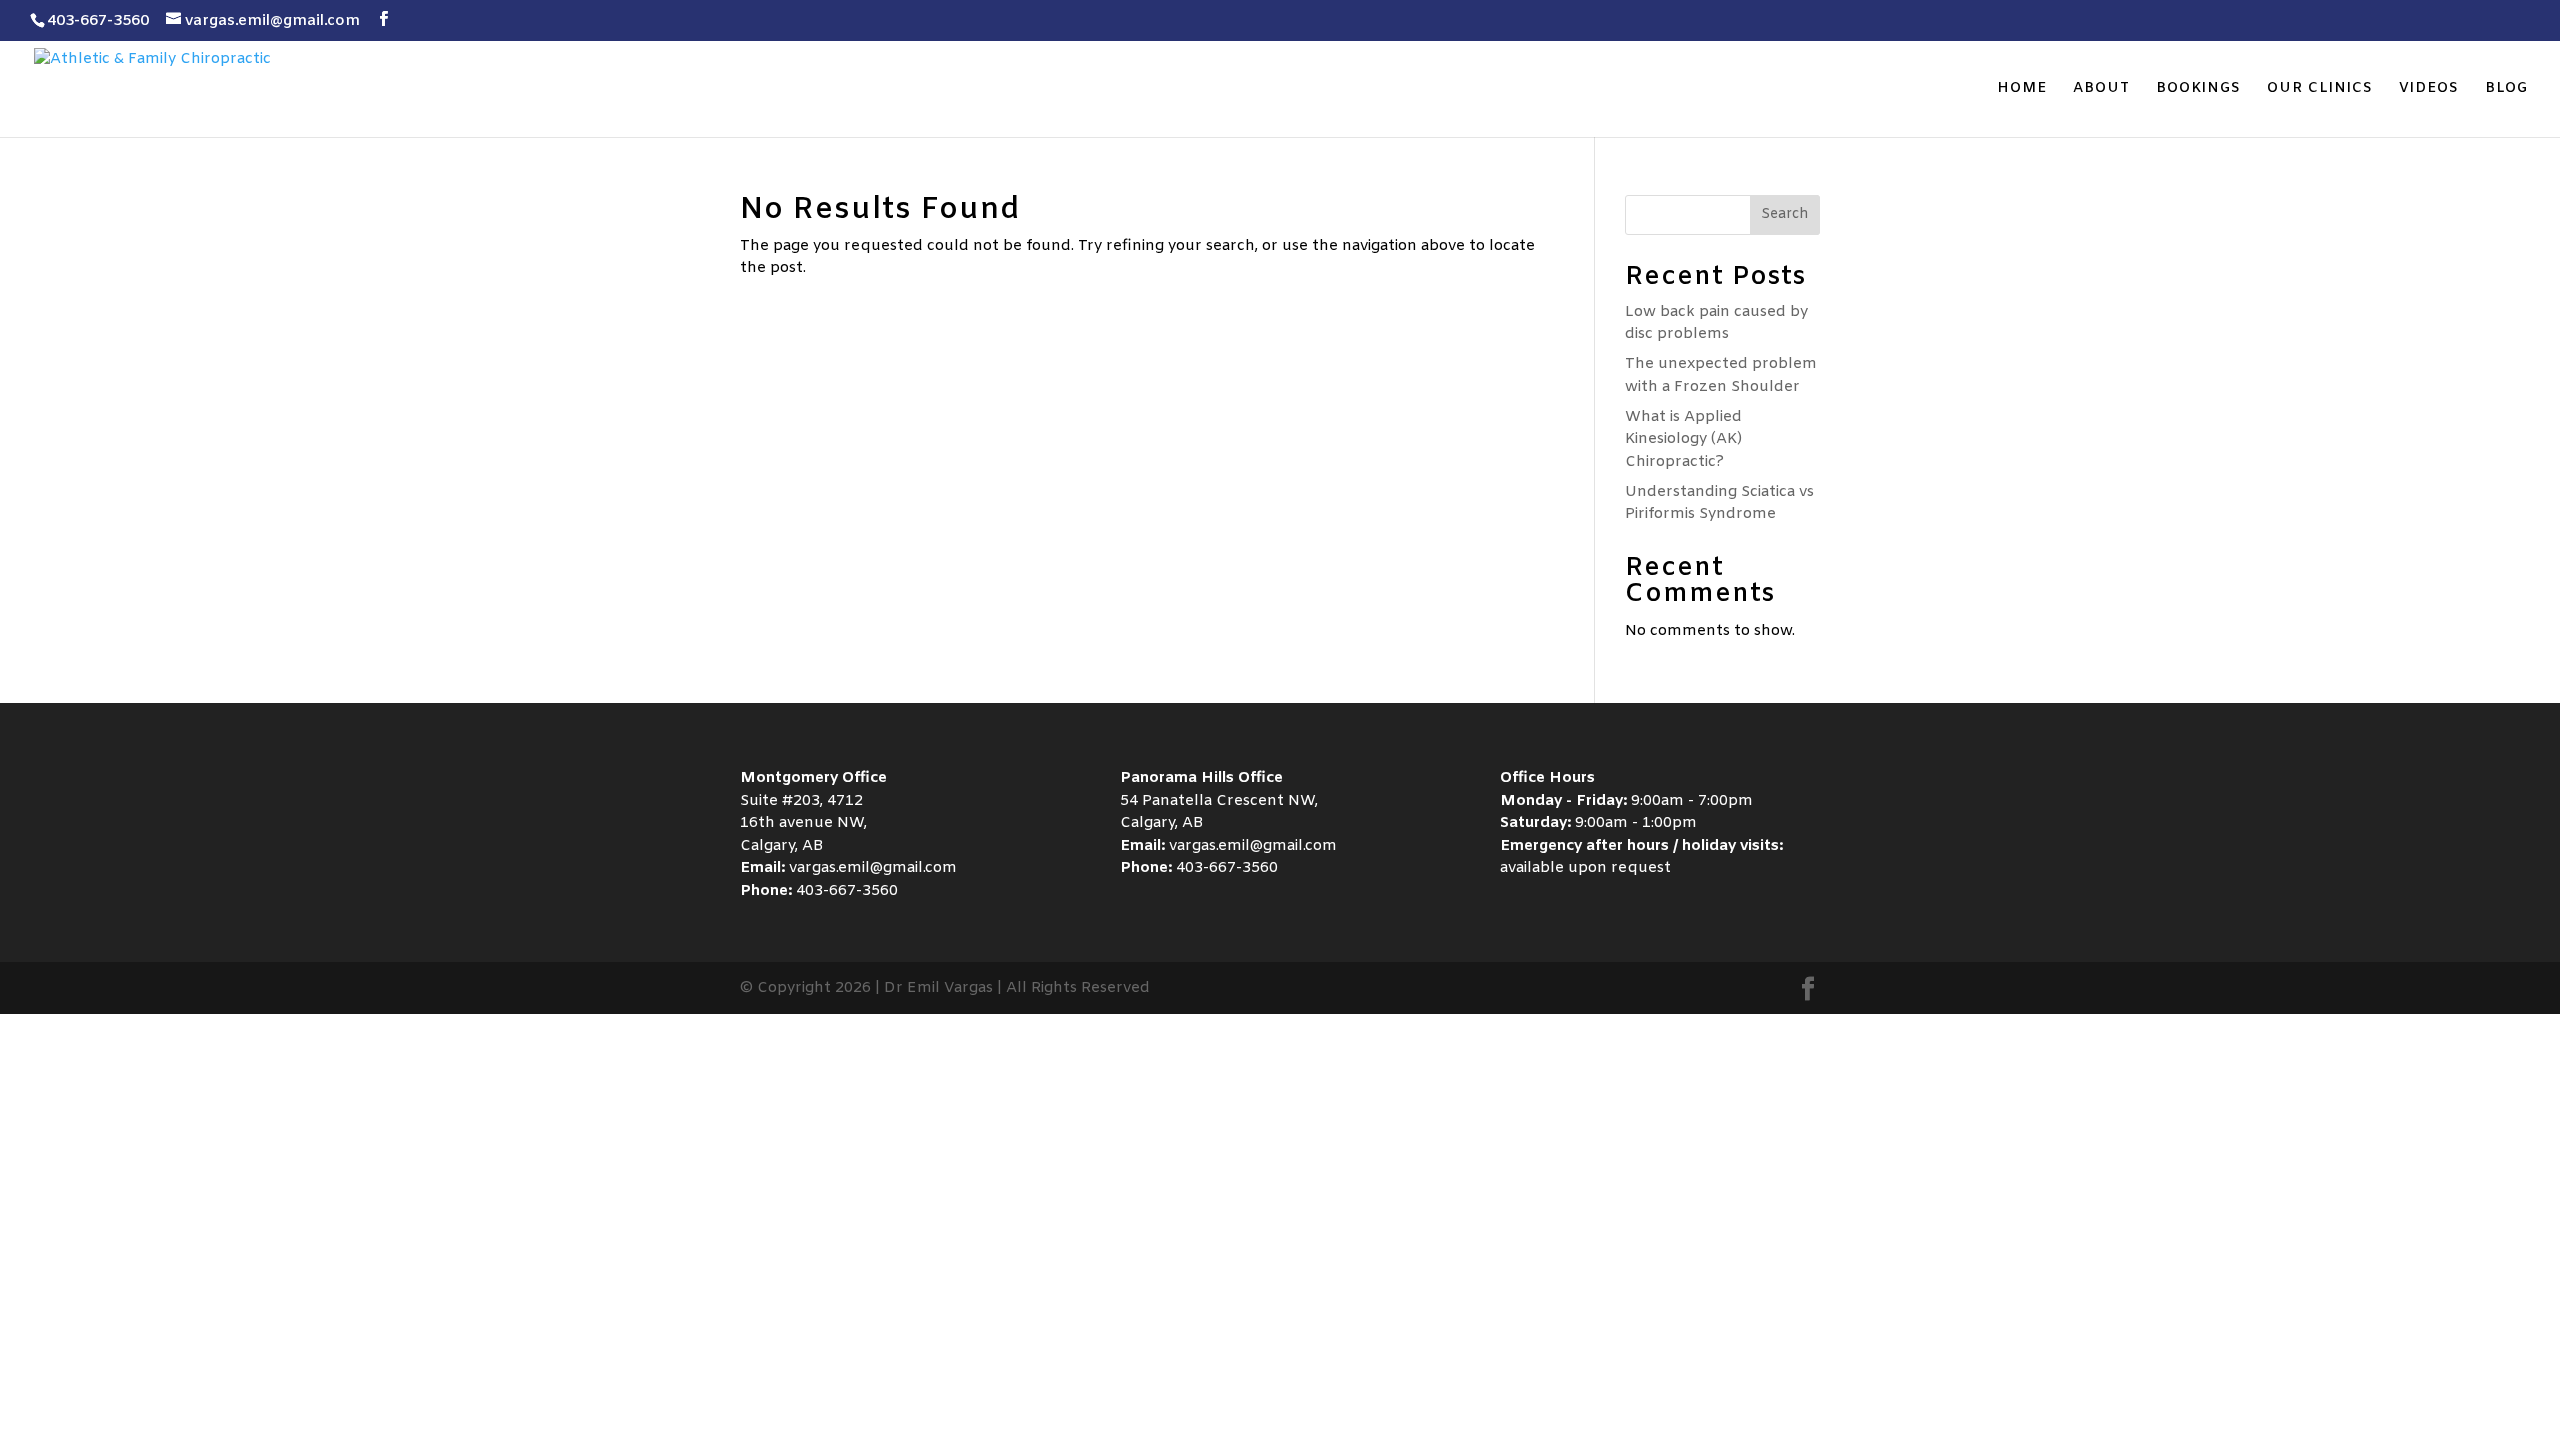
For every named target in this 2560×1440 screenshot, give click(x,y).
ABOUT (2101, 90)
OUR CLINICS (2320, 90)
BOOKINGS (2198, 90)
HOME (2022, 90)
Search (1785, 214)
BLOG (2506, 90)
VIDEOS (2429, 90)
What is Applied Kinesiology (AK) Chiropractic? (1683, 439)
